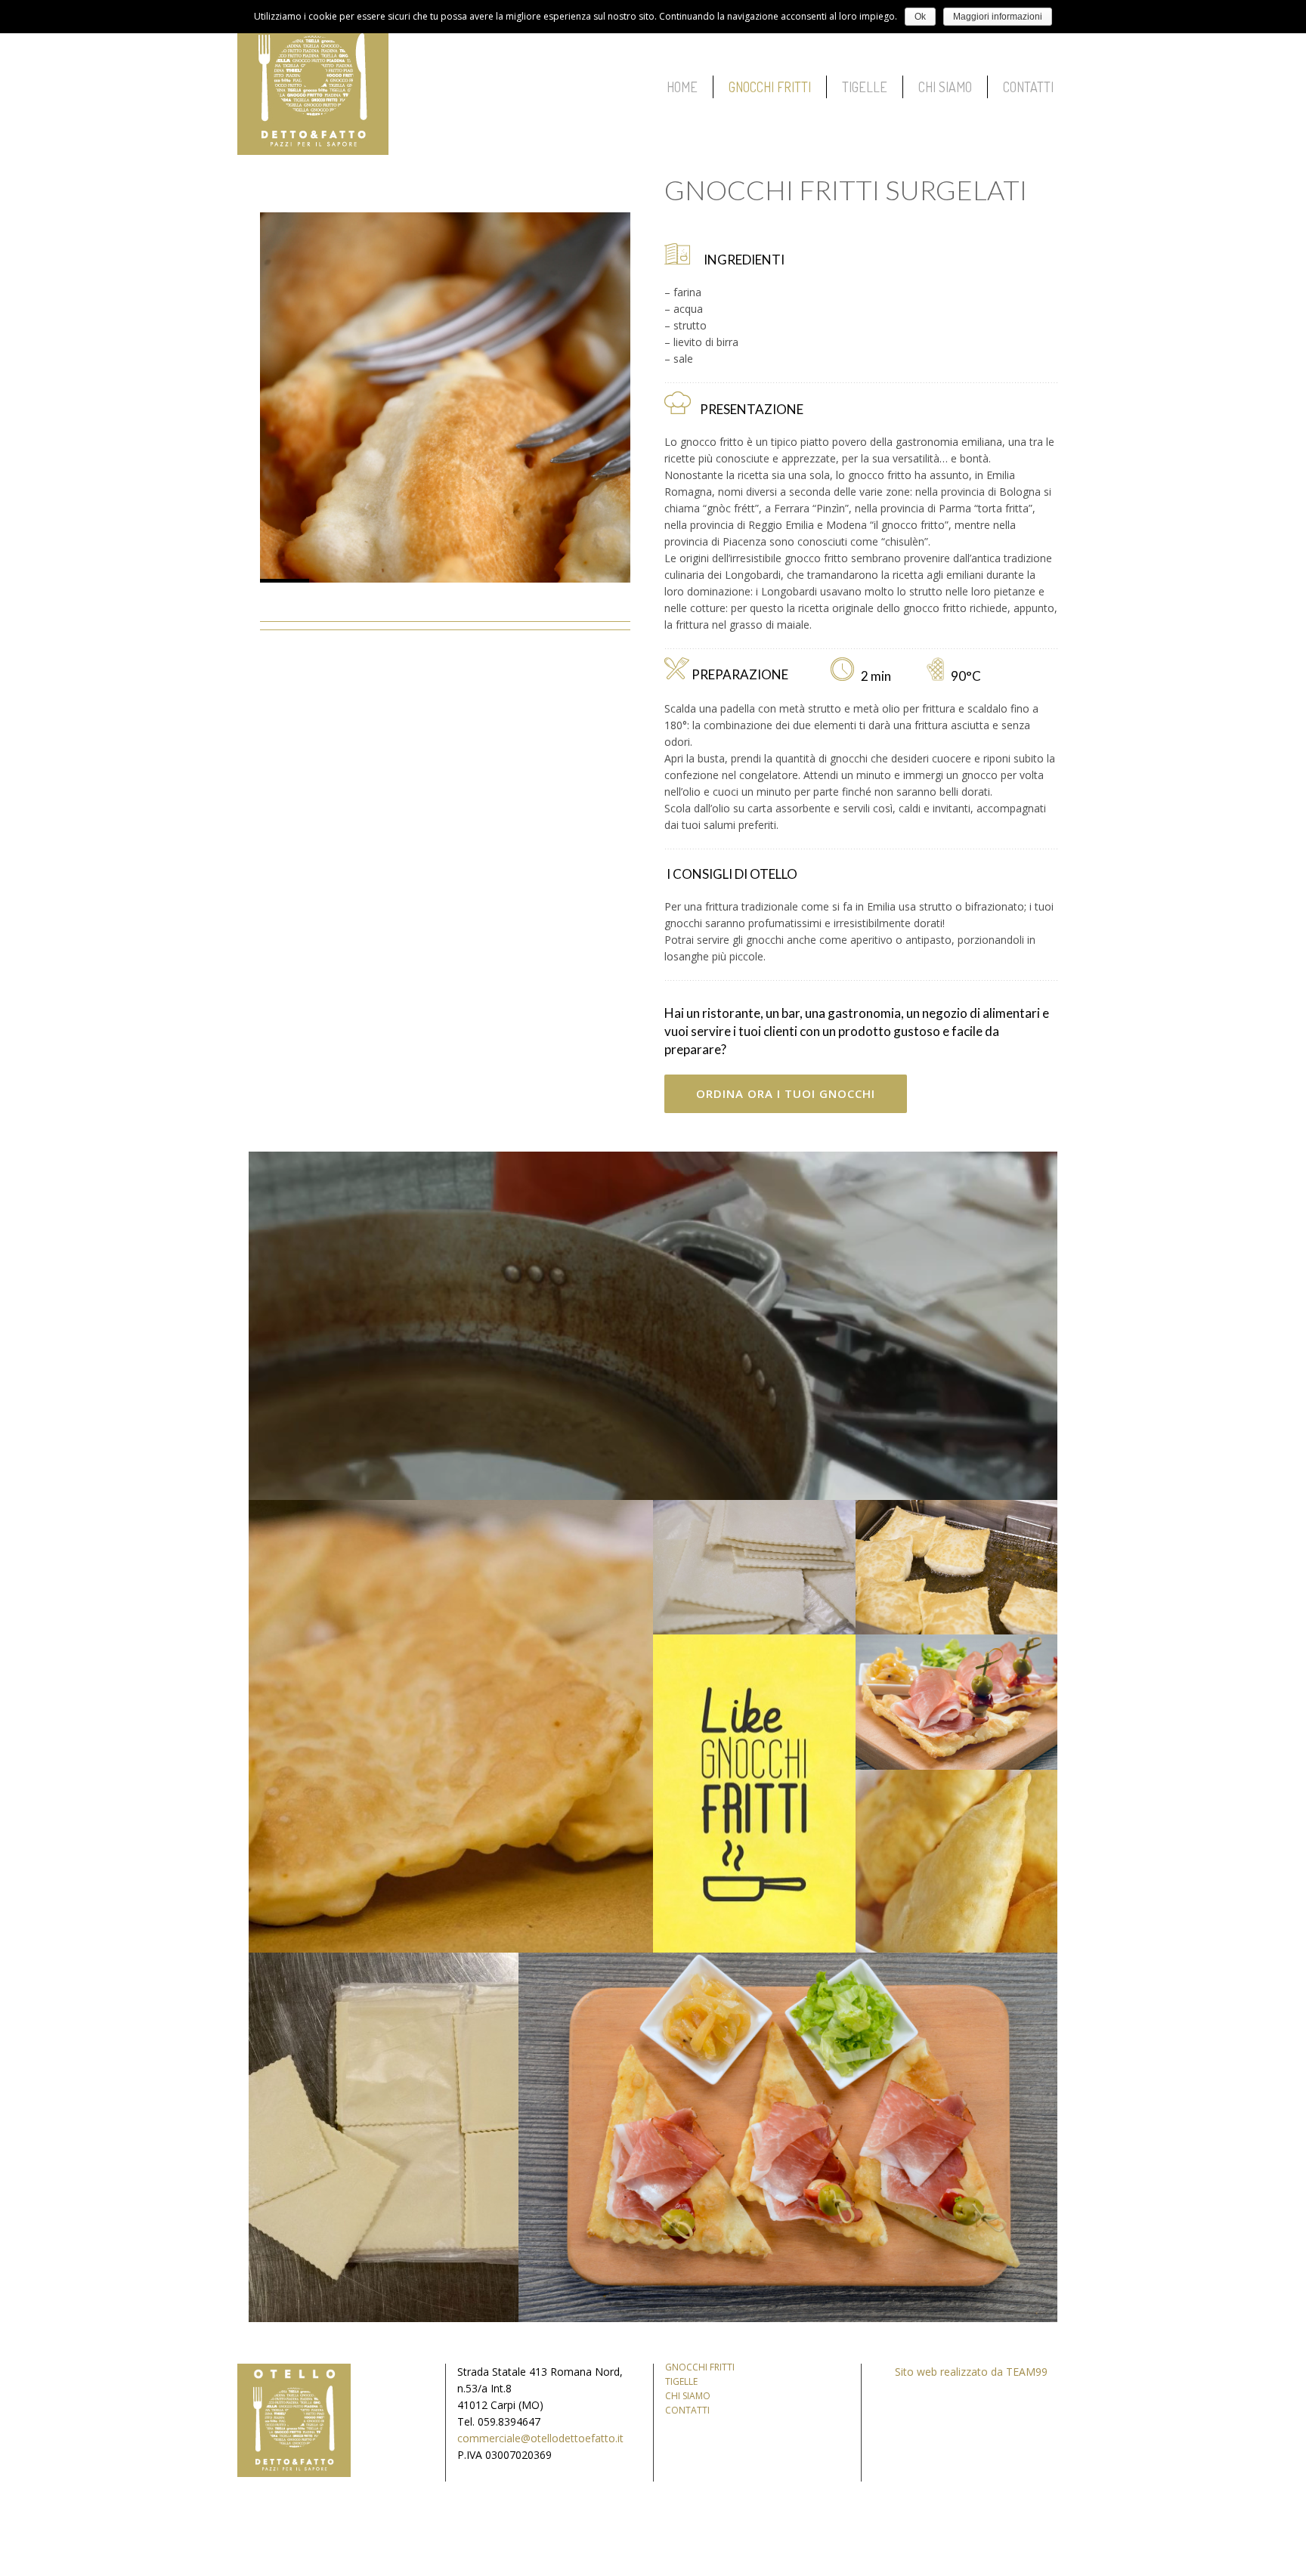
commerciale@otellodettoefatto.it (540, 2438)
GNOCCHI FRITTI (700, 2367)
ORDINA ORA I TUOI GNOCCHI (786, 1093)
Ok (920, 17)
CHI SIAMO (688, 2396)
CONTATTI (687, 2410)
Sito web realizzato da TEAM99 (971, 2372)
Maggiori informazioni (998, 17)
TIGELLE (681, 2381)
